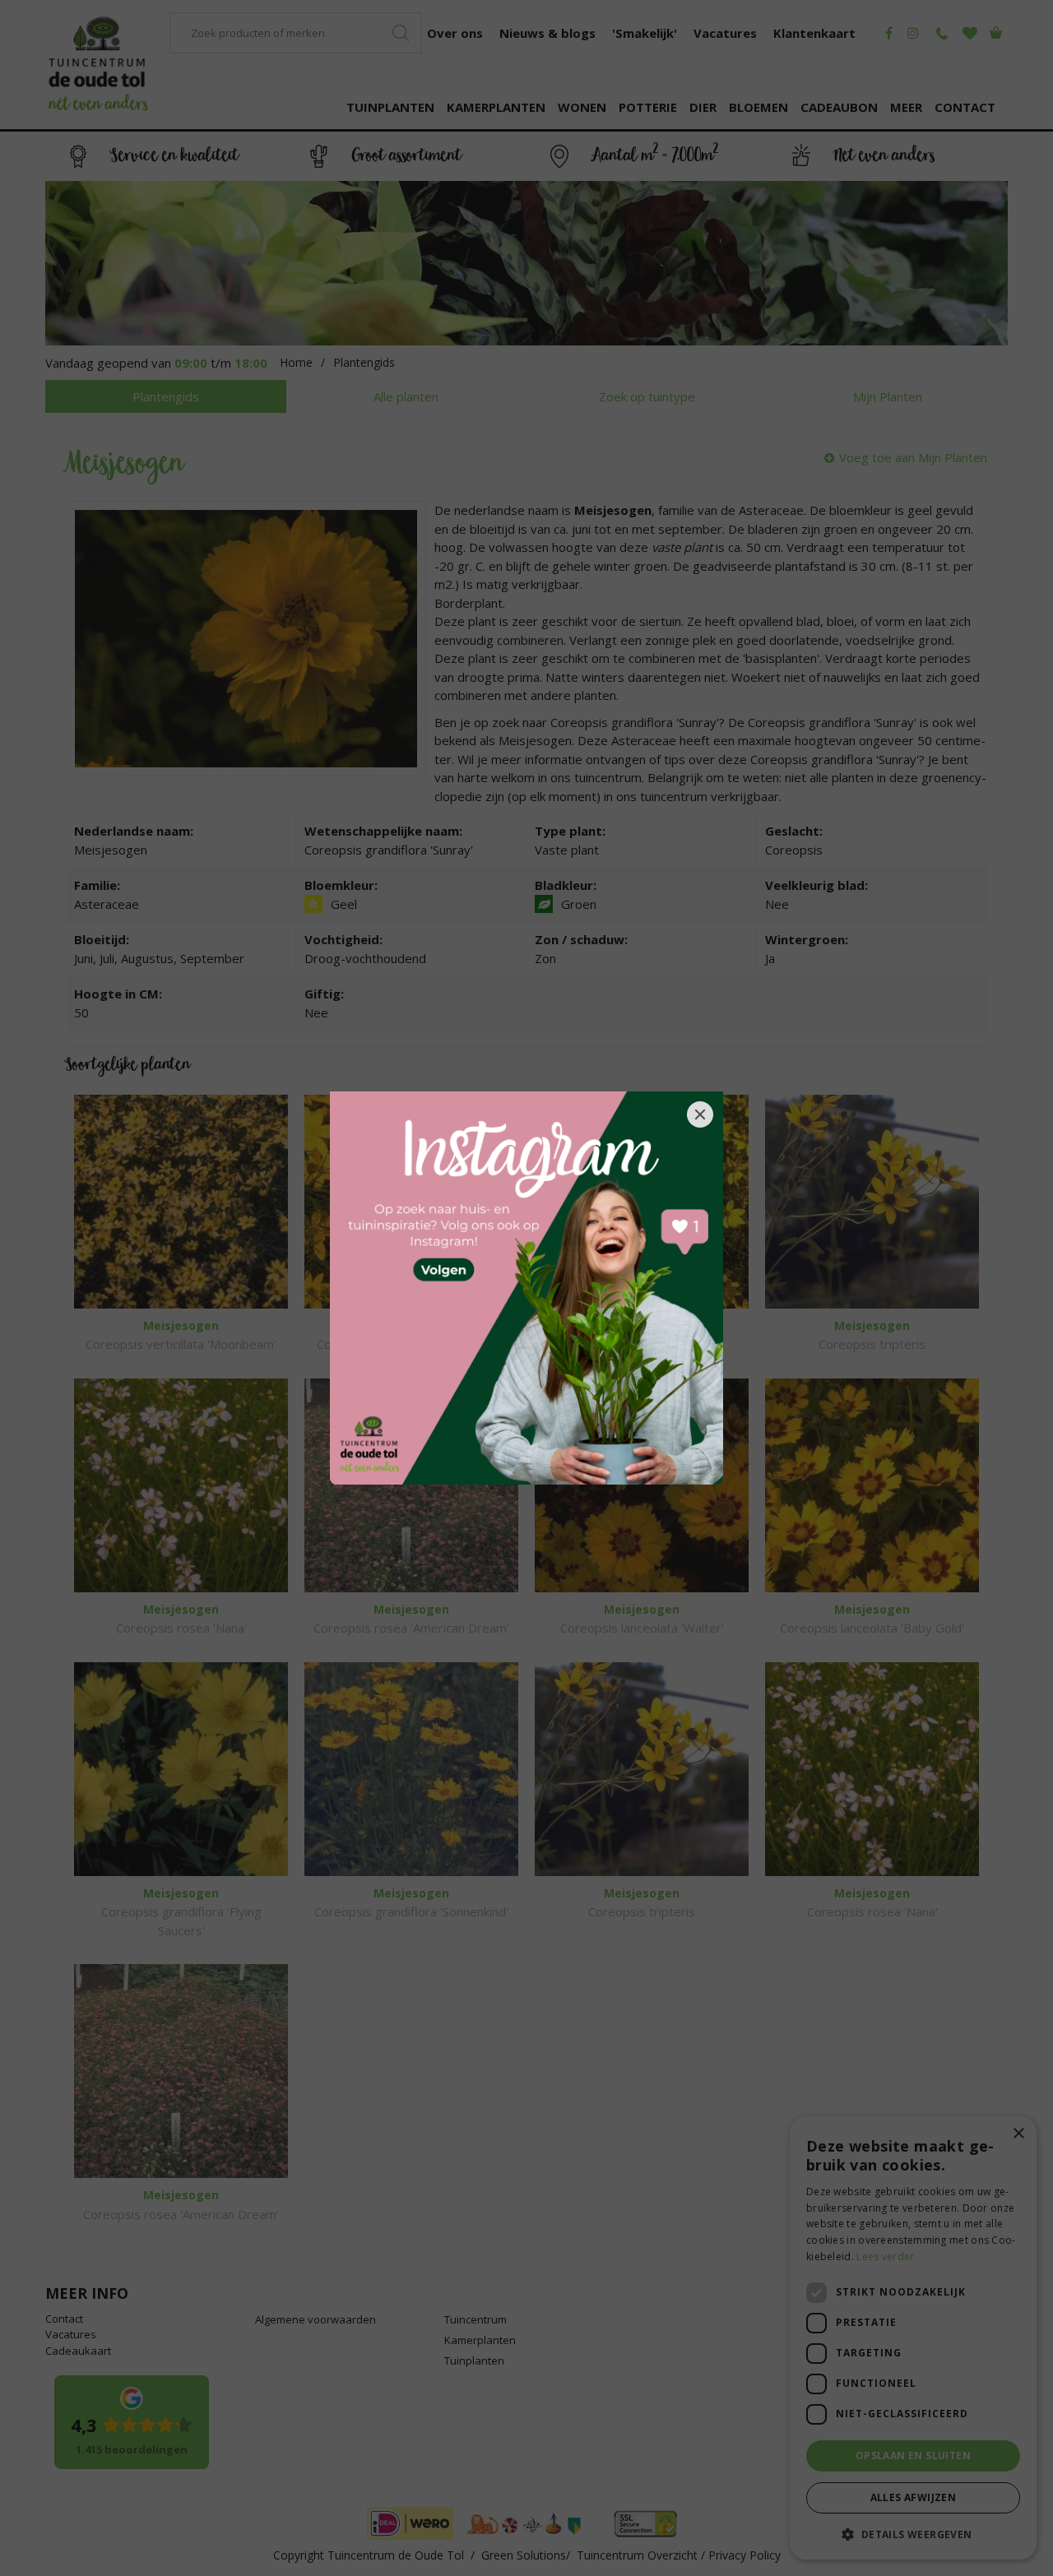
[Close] (700, 1114)
